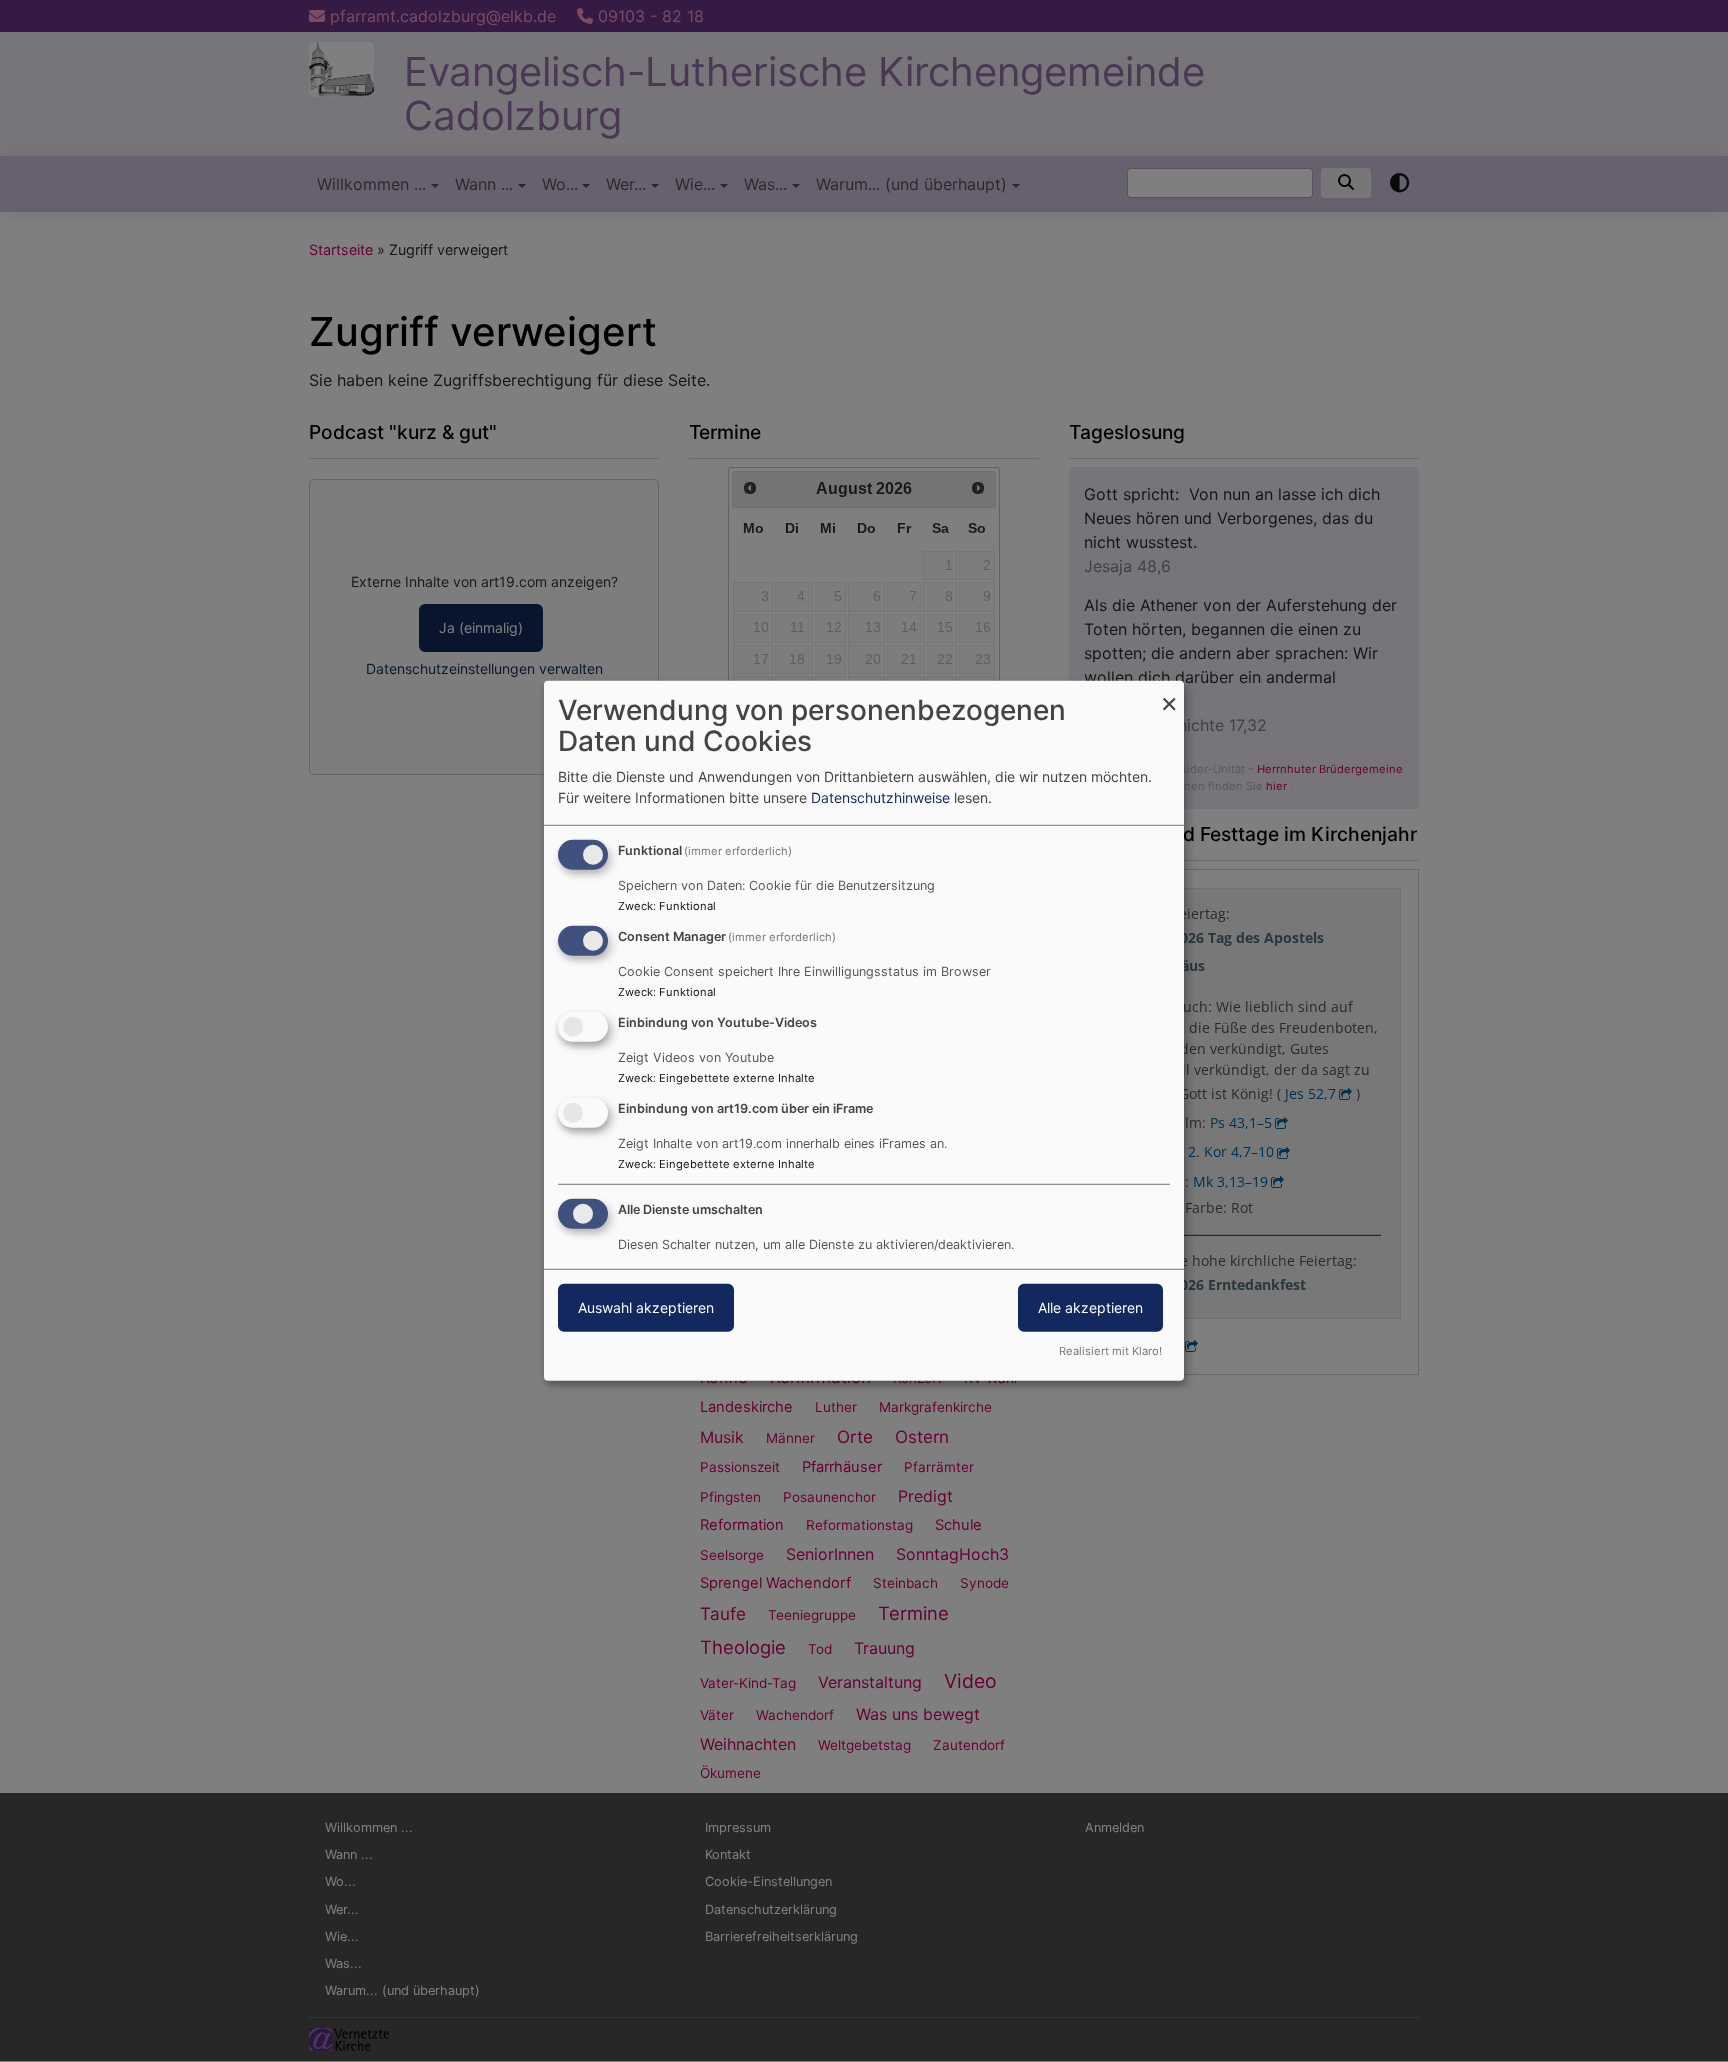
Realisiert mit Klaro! (1110, 1351)
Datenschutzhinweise (880, 797)
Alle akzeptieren (1090, 1306)
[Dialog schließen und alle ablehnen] (1169, 693)
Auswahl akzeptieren (646, 1306)
